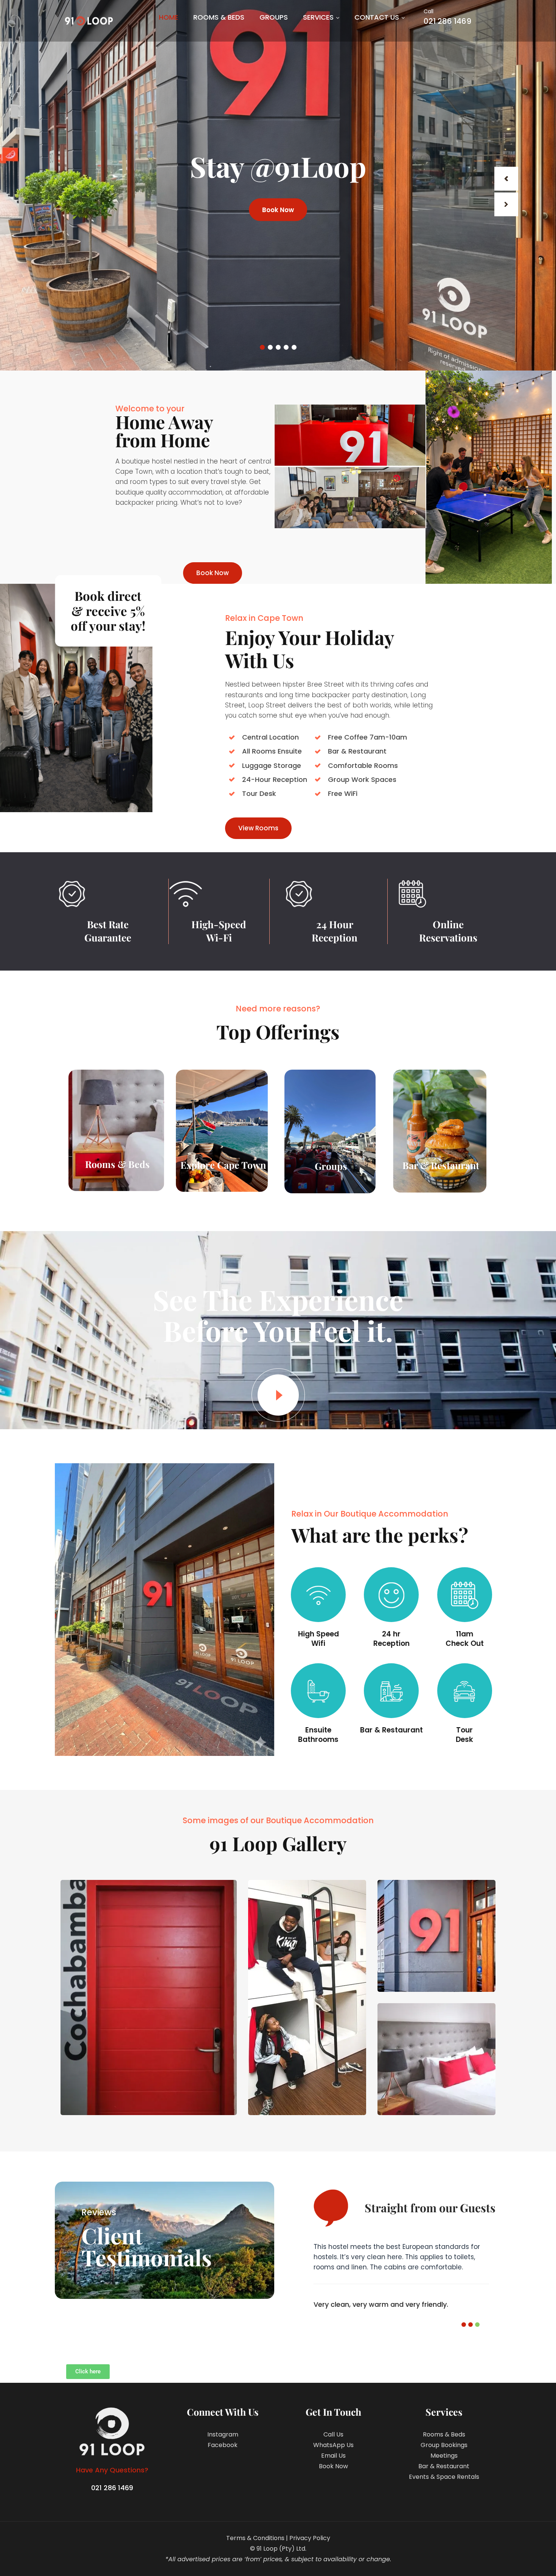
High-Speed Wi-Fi (219, 931)
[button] (464, 2325)
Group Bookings (444, 2445)
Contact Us (377, 17)
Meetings (444, 2456)
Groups (274, 17)
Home (169, 17)
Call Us (333, 2434)
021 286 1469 (447, 17)
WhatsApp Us (333, 2445)
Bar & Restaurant (444, 2466)
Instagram (223, 2434)
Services (318, 17)
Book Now (278, 209)
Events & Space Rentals (444, 2477)
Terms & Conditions (255, 2538)
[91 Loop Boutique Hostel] (89, 21)
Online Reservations (448, 931)
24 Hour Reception (335, 931)
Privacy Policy (310, 2538)
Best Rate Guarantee (108, 931)
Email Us (333, 2456)
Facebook (223, 2445)
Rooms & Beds (219, 17)
